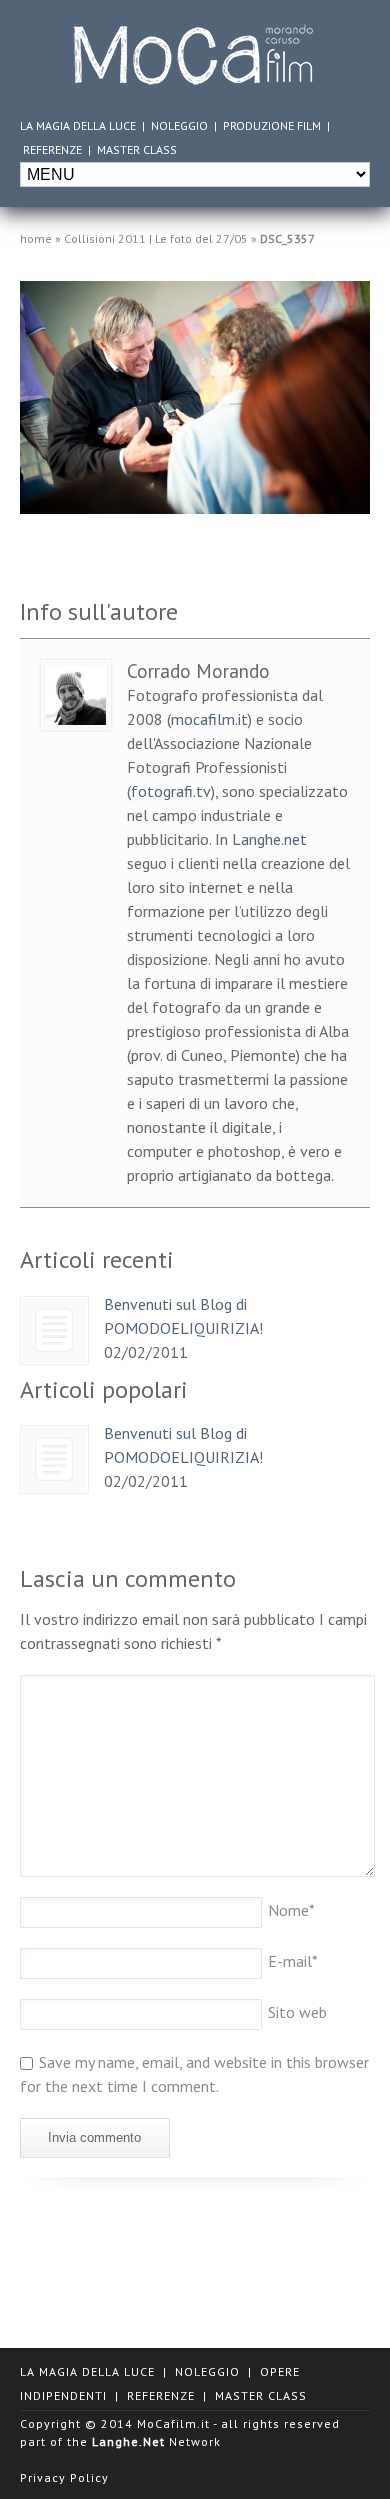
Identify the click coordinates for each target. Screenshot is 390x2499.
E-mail (293, 1961)
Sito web (297, 2012)
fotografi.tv (171, 791)
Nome (291, 1910)
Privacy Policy (64, 2477)
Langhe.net (269, 839)
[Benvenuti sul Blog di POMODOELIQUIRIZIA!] (54, 1330)
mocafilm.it (209, 719)
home (36, 238)
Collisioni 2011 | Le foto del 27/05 (156, 238)
